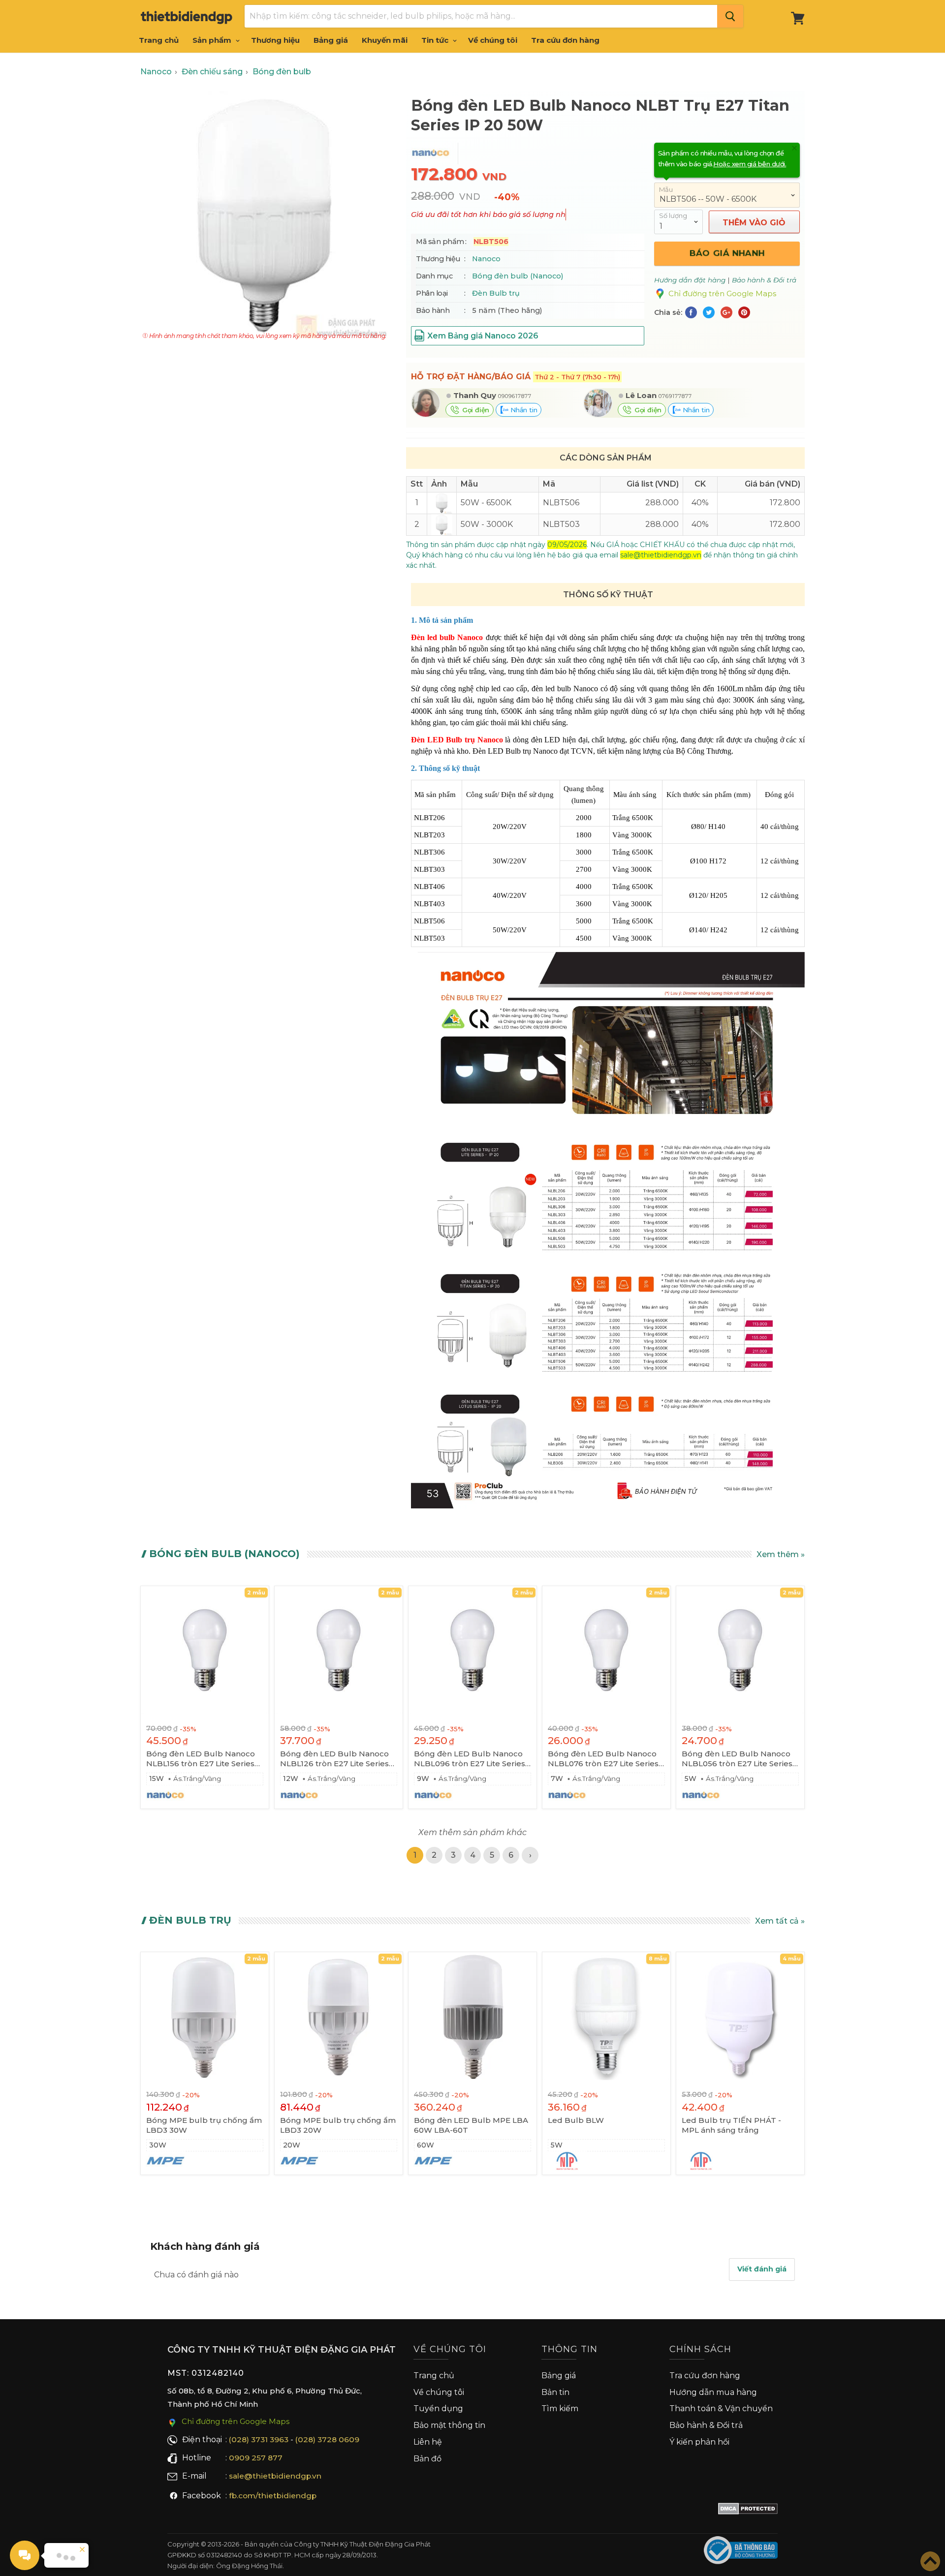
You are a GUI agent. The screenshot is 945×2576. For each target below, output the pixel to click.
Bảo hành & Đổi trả (706, 2425)
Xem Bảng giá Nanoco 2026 (483, 336)
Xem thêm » (781, 1554)
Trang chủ (159, 40)
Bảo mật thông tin (449, 2425)
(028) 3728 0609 (327, 2439)
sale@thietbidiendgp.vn (275, 2476)
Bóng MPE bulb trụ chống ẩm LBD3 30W (204, 2125)
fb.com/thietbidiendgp (273, 2496)
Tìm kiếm (560, 2408)
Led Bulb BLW (576, 2120)
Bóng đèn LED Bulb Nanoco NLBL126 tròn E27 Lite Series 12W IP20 (334, 1759)
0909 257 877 (256, 2458)
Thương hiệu (275, 40)
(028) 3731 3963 (259, 2439)
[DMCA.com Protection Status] (748, 2511)
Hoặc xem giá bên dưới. (750, 164)
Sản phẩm (213, 40)
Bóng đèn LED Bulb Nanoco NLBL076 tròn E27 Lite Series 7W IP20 (603, 1759)
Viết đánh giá (762, 2269)
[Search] (730, 16)
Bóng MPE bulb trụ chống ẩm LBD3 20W (338, 2125)
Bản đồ (427, 2459)
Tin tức (436, 40)
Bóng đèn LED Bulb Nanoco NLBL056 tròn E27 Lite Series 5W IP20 (737, 1759)
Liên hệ (428, 2442)
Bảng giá (331, 40)
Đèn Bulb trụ (496, 293)
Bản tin (555, 2392)
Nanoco (486, 259)
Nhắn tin (523, 410)
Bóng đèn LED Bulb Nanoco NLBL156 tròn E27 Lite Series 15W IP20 (201, 1759)
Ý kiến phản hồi (699, 2442)
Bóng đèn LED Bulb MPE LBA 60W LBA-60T (471, 2125)
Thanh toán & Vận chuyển (721, 2408)
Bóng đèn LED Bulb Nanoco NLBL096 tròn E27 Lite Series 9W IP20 (470, 1759)
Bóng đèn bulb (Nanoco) (518, 276)
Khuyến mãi (385, 40)
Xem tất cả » (780, 1921)
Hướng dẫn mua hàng (713, 2392)
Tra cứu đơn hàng (565, 40)
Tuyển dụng (438, 2408)
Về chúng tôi (493, 40)
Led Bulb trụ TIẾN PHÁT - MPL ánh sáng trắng (731, 2125)
